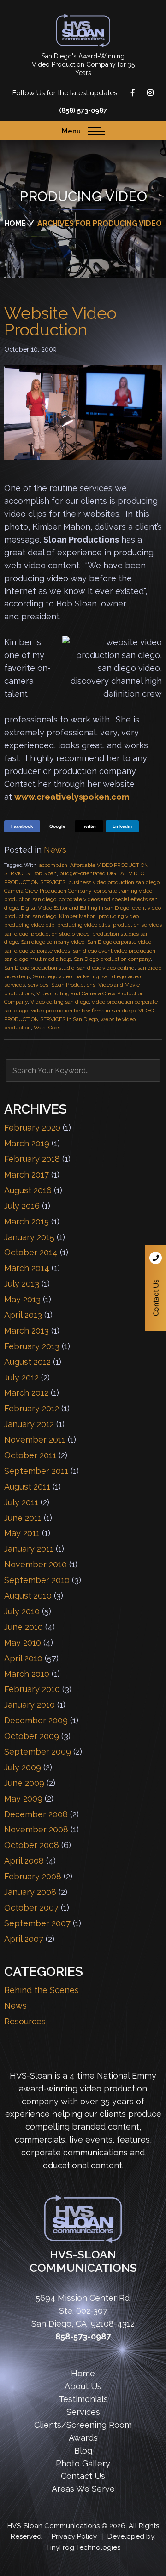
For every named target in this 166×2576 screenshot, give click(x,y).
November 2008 (36, 1829)
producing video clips (84, 925)
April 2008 (24, 1861)
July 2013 (22, 1284)
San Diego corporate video (119, 942)
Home (83, 2373)
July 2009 (23, 1767)
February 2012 (32, 1408)
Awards (83, 2438)
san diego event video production (114, 951)
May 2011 (22, 1533)
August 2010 (28, 1596)
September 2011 (36, 1471)
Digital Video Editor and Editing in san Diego (75, 908)
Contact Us (155, 1288)
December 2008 (36, 1814)
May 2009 (23, 1799)
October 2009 (32, 1736)
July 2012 (21, 1378)
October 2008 (32, 1845)
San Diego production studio (39, 968)
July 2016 (22, 1206)
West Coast (48, 1028)
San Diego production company (112, 959)
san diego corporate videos (37, 951)
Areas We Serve (83, 2489)
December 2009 (36, 1720)
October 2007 (31, 1908)
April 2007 (24, 1939)
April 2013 (23, 1315)
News (55, 850)
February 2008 (33, 1876)
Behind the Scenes (41, 1990)
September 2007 (37, 1923)
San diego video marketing (66, 976)
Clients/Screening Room (83, 2425)
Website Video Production (60, 321)
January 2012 (29, 1424)
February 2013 (32, 1346)
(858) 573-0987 (83, 110)
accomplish (53, 865)
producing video (119, 916)
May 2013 (22, 1299)
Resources (25, 2021)
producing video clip (29, 925)
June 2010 (24, 1627)
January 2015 (29, 1237)
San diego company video (53, 942)
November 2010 (36, 1564)
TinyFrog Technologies (83, 2547)
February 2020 (32, 1128)
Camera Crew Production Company (48, 891)
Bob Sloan (44, 873)
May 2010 (23, 1643)
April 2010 (23, 1658)
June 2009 (24, 1783)
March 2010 (27, 1674)
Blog (83, 2451)
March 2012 (26, 1393)
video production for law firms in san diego (83, 1011)
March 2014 (27, 1268)
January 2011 (29, 1549)
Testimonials (83, 2399)
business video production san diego (114, 882)
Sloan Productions (83, 31)
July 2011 (21, 1502)
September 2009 (38, 1752)
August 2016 (28, 1190)
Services (83, 2412)
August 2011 (27, 1487)
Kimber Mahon (77, 916)
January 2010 (30, 1705)
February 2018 (32, 1159)
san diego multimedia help (38, 959)
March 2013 (27, 1331)
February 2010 (32, 1689)
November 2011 (35, 1440)
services (38, 985)
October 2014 (31, 1252)
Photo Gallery (83, 2463)
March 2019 (27, 1143)
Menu (71, 131)
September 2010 (37, 1580)
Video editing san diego (60, 1002)
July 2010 (22, 1611)
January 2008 (30, 1892)
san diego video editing (106, 968)
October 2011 (30, 1455)
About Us (83, 2386)
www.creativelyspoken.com (72, 797)
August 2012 (27, 1362)
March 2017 (27, 1175)
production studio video (60, 934)
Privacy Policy (74, 2536)
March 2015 (27, 1222)
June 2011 (23, 1518)
